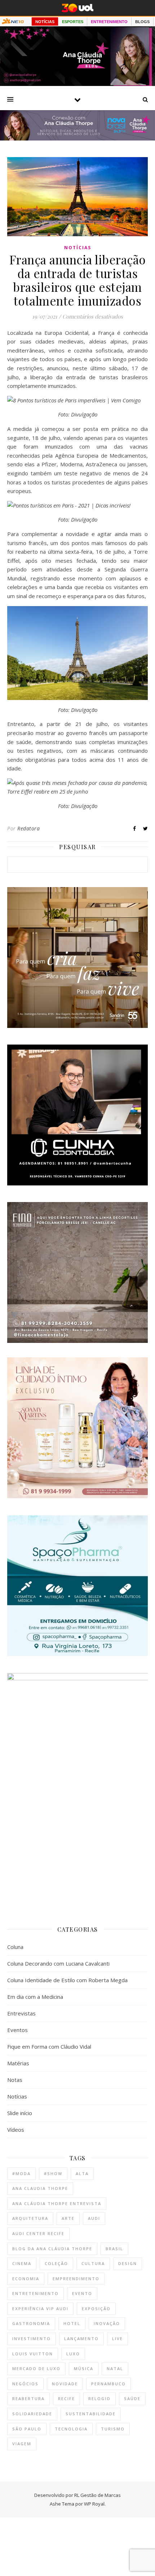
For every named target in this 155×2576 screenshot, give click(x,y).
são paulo (27, 2429)
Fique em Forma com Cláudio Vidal (49, 2046)
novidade (65, 2384)
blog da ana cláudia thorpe (52, 2249)
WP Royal (94, 2504)
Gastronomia (31, 2323)
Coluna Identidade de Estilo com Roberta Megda (67, 1980)
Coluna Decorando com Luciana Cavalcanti (58, 1963)
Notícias (78, 248)
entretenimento (36, 2293)
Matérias (18, 2063)
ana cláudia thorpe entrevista (57, 2203)
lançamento (81, 2339)
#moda (21, 2173)
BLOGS (142, 22)
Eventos (17, 2030)
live (118, 2339)
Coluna (15, 1947)
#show (53, 2173)
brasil (114, 2249)
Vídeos (16, 2130)
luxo (73, 2354)
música (84, 2368)
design (128, 2263)
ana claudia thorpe (40, 2188)
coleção (56, 2263)
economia (26, 2279)
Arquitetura (30, 2218)
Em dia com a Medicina (35, 1997)
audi (94, 2218)
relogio (99, 2398)
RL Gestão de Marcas (98, 2495)
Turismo (113, 2429)
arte (68, 2218)
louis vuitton (33, 2354)
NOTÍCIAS (45, 22)
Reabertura (28, 2398)
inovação (107, 2323)
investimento (32, 2339)
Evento (82, 2293)
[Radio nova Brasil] (77, 138)
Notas (15, 2080)
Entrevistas (21, 2013)
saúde (132, 2398)
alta (82, 2173)
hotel (72, 2323)
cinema (22, 2263)
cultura (93, 2263)
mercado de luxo (36, 2368)
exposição (96, 2309)
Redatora (28, 828)
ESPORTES (73, 22)
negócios (25, 2384)
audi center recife (38, 2233)
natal (115, 2368)
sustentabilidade (91, 2414)
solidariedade (32, 2414)
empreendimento (76, 2279)
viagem (22, 2444)
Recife (67, 2398)
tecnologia (71, 2429)
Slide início (20, 2113)
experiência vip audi (40, 2309)
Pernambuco (108, 2384)
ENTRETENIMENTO (109, 22)
